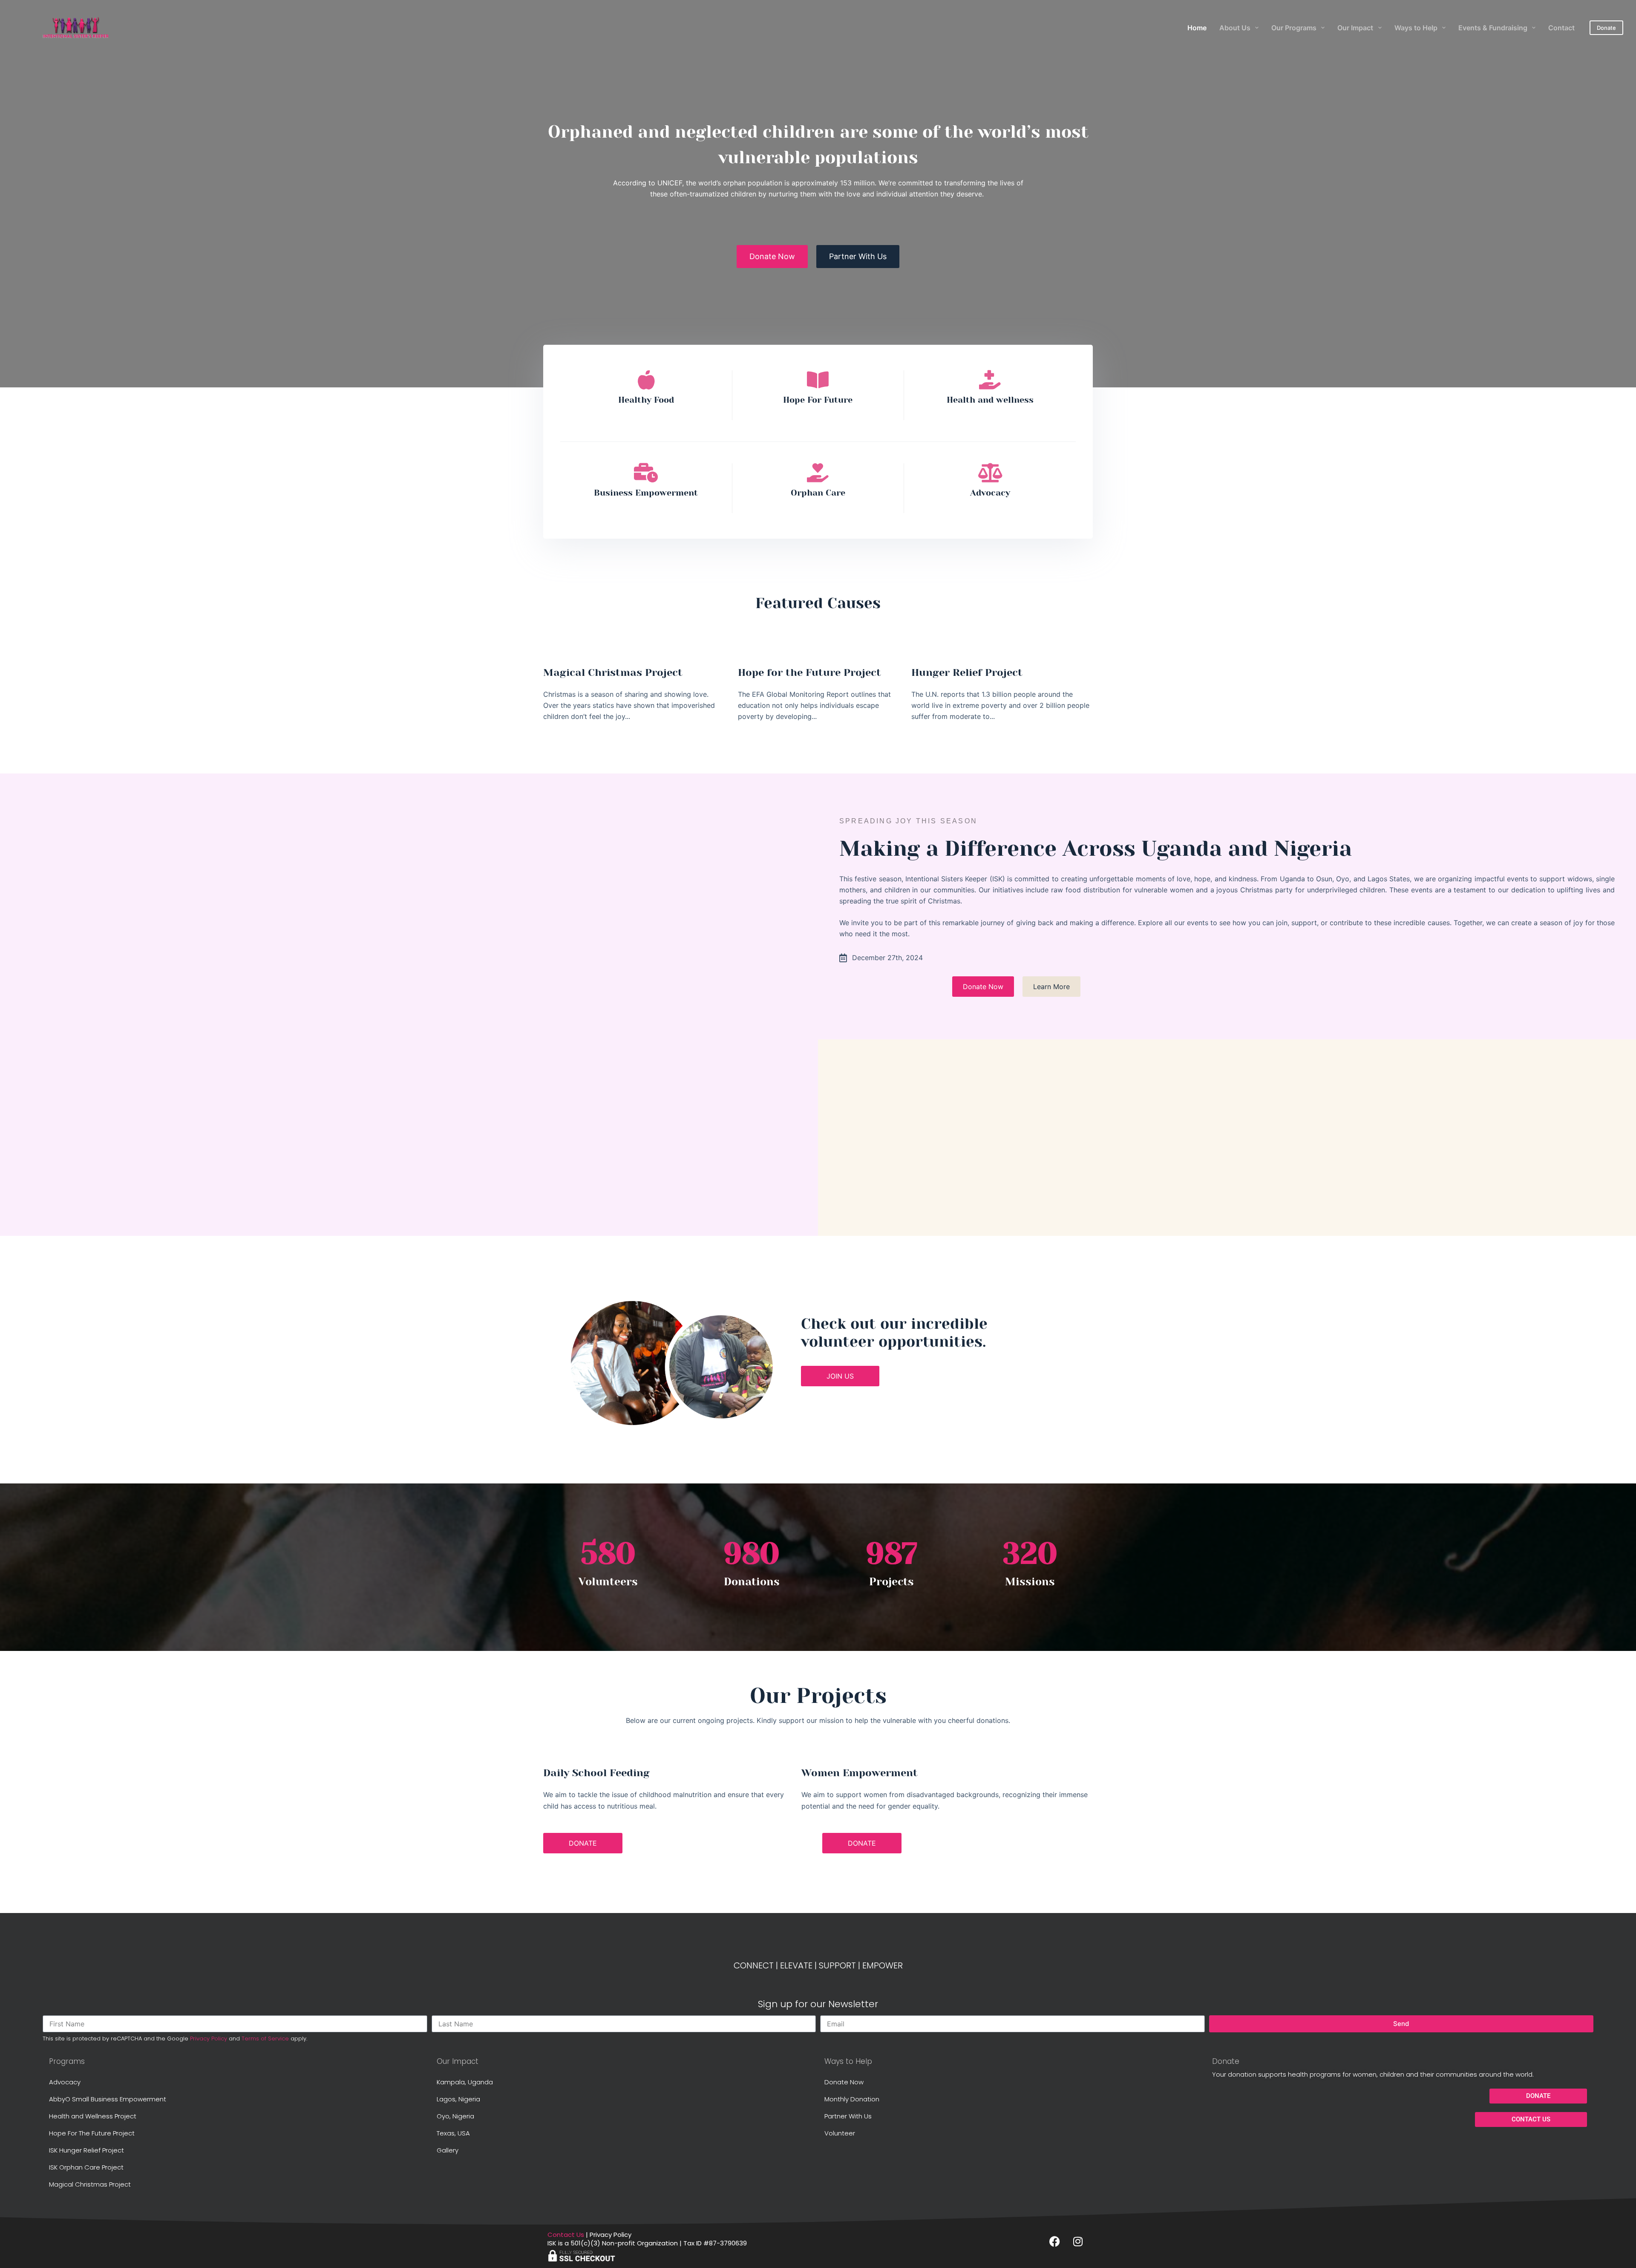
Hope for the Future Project (809, 672)
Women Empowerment (860, 1773)
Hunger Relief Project (967, 672)
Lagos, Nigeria (458, 2099)
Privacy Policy (209, 2039)
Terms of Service (265, 2039)
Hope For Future (818, 400)
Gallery (448, 2150)
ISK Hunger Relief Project (86, 2150)
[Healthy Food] (646, 380)
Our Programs (1294, 28)
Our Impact (1355, 28)
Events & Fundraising (1493, 28)
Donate (1606, 28)
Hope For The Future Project (92, 2133)
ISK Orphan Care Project (86, 2167)
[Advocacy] (990, 473)
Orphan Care (818, 493)
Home (1197, 28)
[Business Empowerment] (646, 473)
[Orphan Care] (818, 473)
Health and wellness (990, 400)
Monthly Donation (852, 2099)
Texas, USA (453, 2133)
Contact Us (566, 2235)
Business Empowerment (646, 493)
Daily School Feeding (596, 1773)
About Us (1235, 28)
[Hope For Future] (818, 380)
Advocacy (990, 493)
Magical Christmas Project (613, 672)
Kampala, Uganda (465, 2082)
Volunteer (840, 2133)
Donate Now (844, 2082)
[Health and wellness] (990, 380)
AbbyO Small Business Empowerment (108, 2099)
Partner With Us (848, 2116)
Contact (1561, 28)
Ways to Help (1416, 28)
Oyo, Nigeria (455, 2116)
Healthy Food (646, 400)
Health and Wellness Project (93, 2116)
